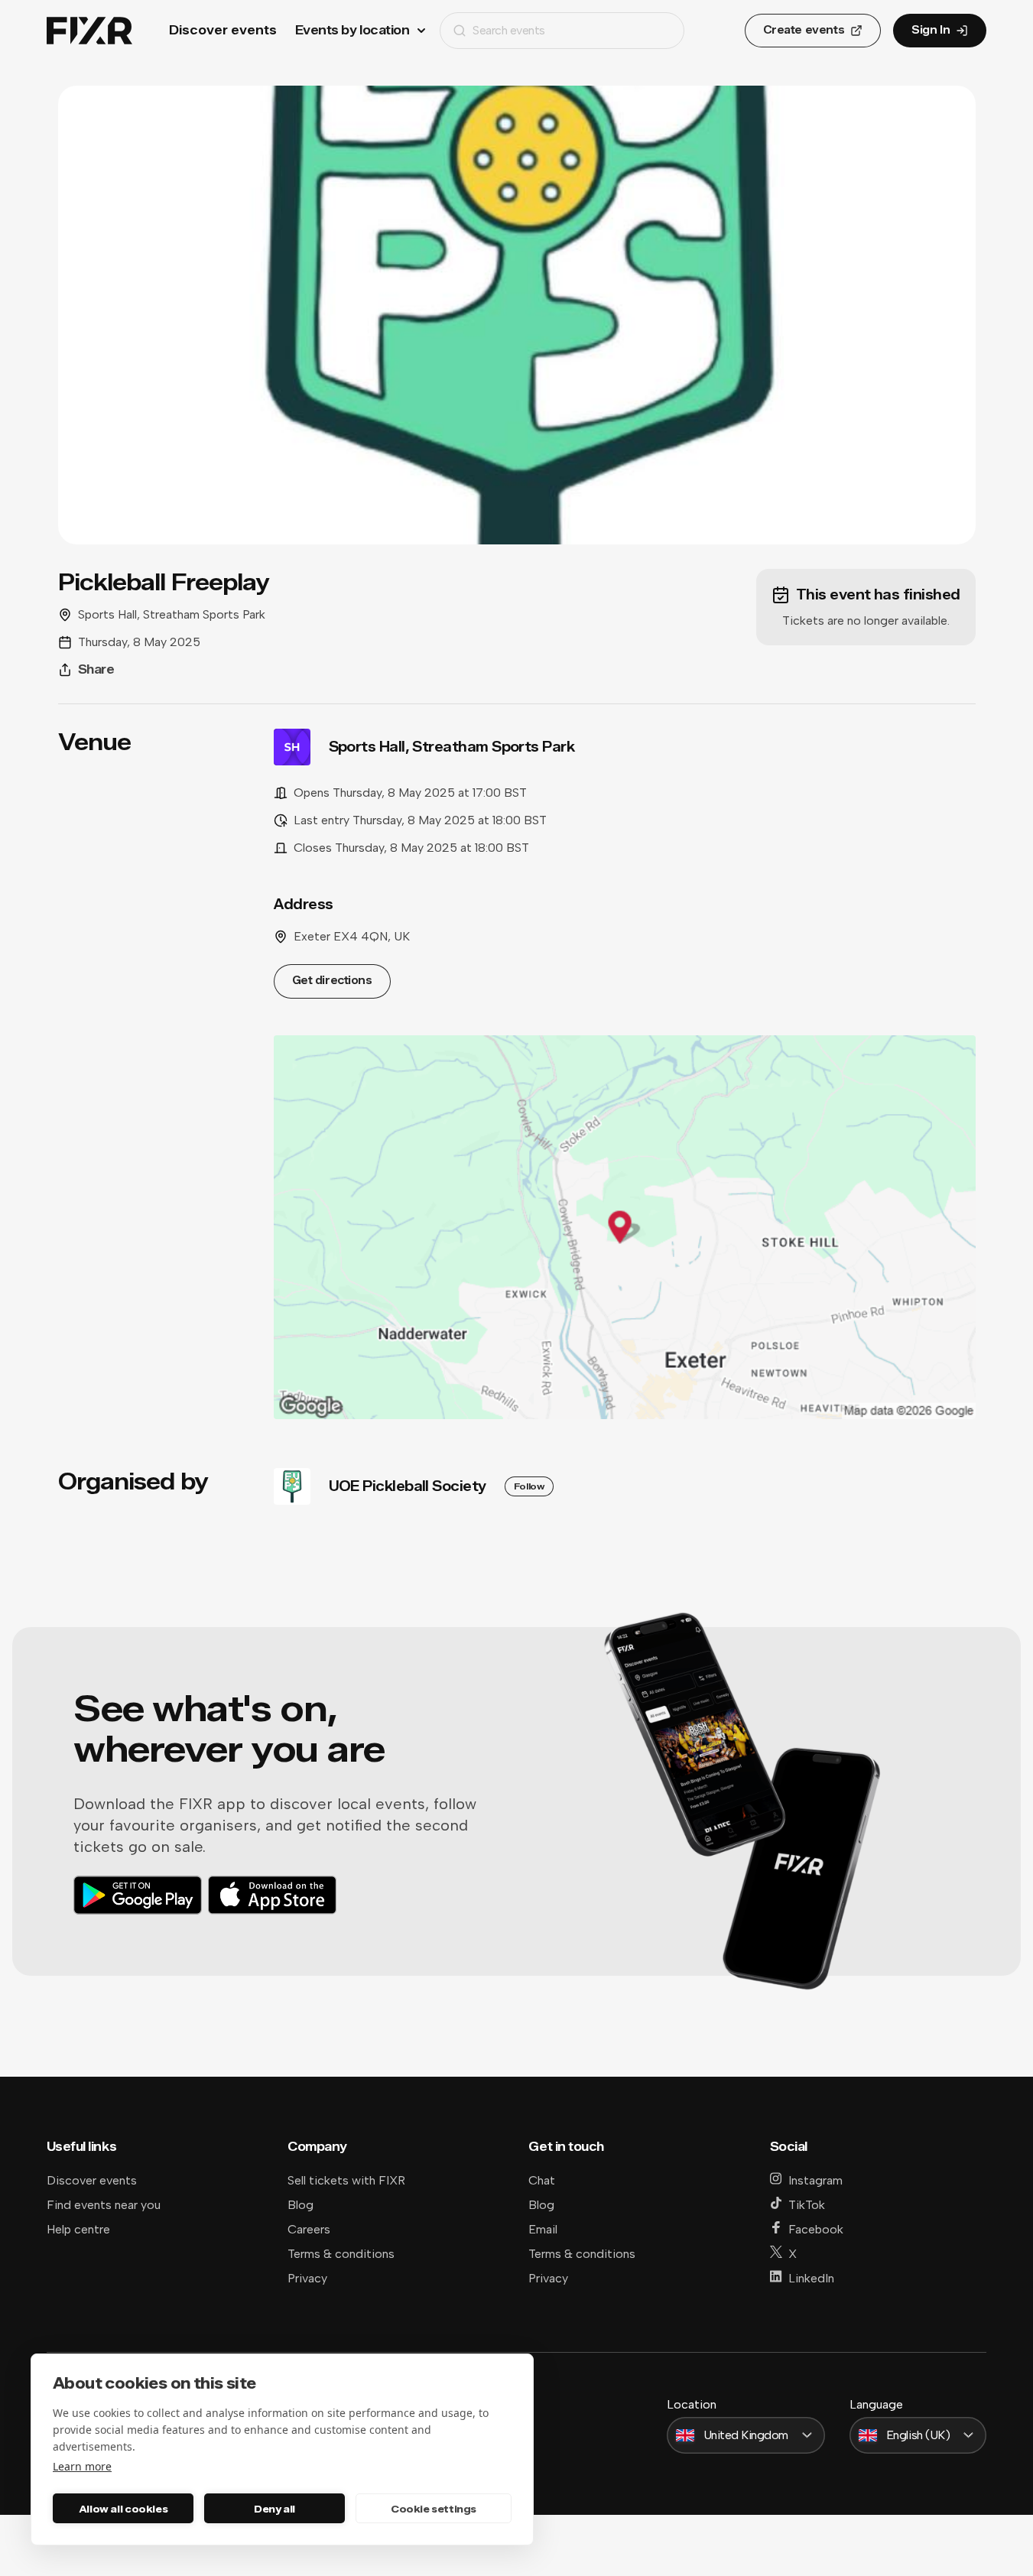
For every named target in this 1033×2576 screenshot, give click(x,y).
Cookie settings (434, 2509)
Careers (309, 2229)
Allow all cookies (123, 2509)
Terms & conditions (341, 2254)
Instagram (815, 2180)
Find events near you (104, 2205)
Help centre (78, 2229)
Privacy (307, 2278)
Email (543, 2229)
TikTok (807, 2205)
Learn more (82, 2466)
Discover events (223, 30)
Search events (509, 30)
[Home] (89, 31)
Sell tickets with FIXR (346, 2180)
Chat (542, 2180)
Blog (300, 2205)
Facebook (816, 2229)
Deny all (274, 2509)
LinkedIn (811, 2278)
